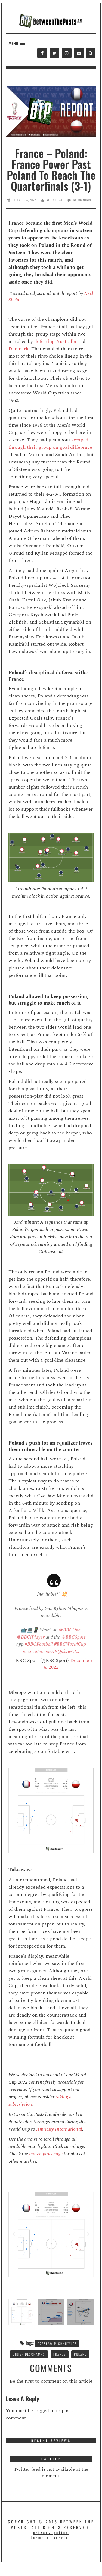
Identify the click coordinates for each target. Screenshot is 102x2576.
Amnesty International (59, 2129)
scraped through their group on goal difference (50, 444)
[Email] (79, 53)
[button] (17, 44)
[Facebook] (42, 53)
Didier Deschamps (29, 2354)
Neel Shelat (54, 200)
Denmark (18, 349)
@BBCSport (73, 1637)
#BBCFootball (39, 1644)
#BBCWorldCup (70, 1644)
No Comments (82, 200)
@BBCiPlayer (31, 1637)
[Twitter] (54, 53)
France (60, 2354)
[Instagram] (67, 53)
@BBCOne (70, 1630)
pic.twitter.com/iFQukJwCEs (51, 1651)
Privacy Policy (51, 2532)
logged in (44, 2411)
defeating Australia (55, 341)
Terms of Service (51, 2537)
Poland (80, 2354)
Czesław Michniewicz (57, 2343)
